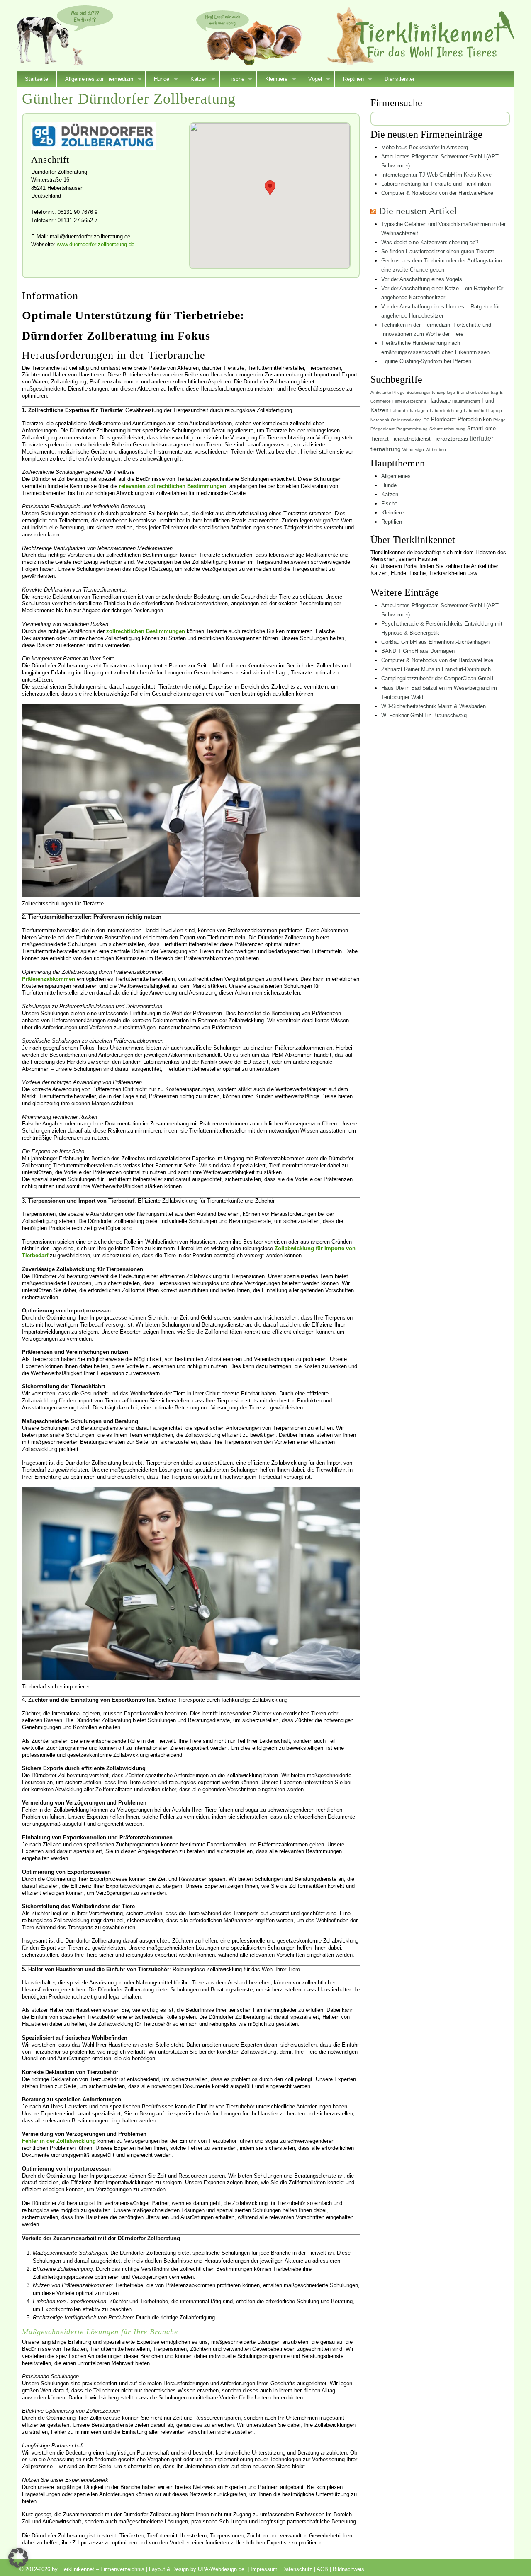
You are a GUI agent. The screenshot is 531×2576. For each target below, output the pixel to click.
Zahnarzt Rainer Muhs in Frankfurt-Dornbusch (436, 669)
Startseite (37, 79)
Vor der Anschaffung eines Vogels (422, 279)
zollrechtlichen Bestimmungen (146, 631)
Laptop (495, 411)
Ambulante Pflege (388, 392)
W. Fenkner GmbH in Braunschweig (424, 715)
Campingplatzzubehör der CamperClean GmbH (437, 678)
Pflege (499, 420)
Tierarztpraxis (450, 439)
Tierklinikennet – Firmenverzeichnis (435, 35)
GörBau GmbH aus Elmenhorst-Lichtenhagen (435, 642)
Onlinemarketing (406, 420)
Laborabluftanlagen (409, 411)
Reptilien (349, 80)
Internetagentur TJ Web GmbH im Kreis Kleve (436, 175)
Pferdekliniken (475, 419)
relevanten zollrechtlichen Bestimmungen (173, 486)
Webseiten (436, 450)
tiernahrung (386, 449)
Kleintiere (272, 80)
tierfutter (481, 438)
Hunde (157, 80)
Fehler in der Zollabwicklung (59, 2141)
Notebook (380, 420)
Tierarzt (380, 439)
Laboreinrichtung (446, 411)
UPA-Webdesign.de (221, 2569)
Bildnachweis (348, 2569)
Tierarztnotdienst (410, 439)
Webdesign (413, 450)
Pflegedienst (382, 429)
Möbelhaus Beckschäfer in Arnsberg (425, 147)
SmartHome (481, 428)
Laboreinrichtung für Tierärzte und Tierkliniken (436, 184)
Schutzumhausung (447, 429)
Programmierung (412, 429)
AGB (322, 2569)
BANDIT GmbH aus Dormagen (418, 651)
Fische (232, 80)
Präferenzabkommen (49, 979)
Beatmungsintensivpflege (431, 392)
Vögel (311, 80)
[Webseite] (93, 148)
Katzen (195, 80)
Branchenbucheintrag (477, 392)
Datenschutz (297, 2569)
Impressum (264, 2569)
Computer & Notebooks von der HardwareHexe (437, 193)
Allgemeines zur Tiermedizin (95, 80)
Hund (488, 401)
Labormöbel (475, 411)
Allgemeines (396, 476)
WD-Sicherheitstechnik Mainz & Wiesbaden (434, 706)
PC (426, 420)
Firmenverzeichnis (409, 401)
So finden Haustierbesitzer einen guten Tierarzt (438, 251)
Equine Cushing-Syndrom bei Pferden (426, 361)
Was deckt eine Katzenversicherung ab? (430, 242)
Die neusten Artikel (418, 211)
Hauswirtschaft (466, 401)
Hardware (439, 401)
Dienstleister (399, 79)
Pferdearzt (443, 419)
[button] (18, 2558)
